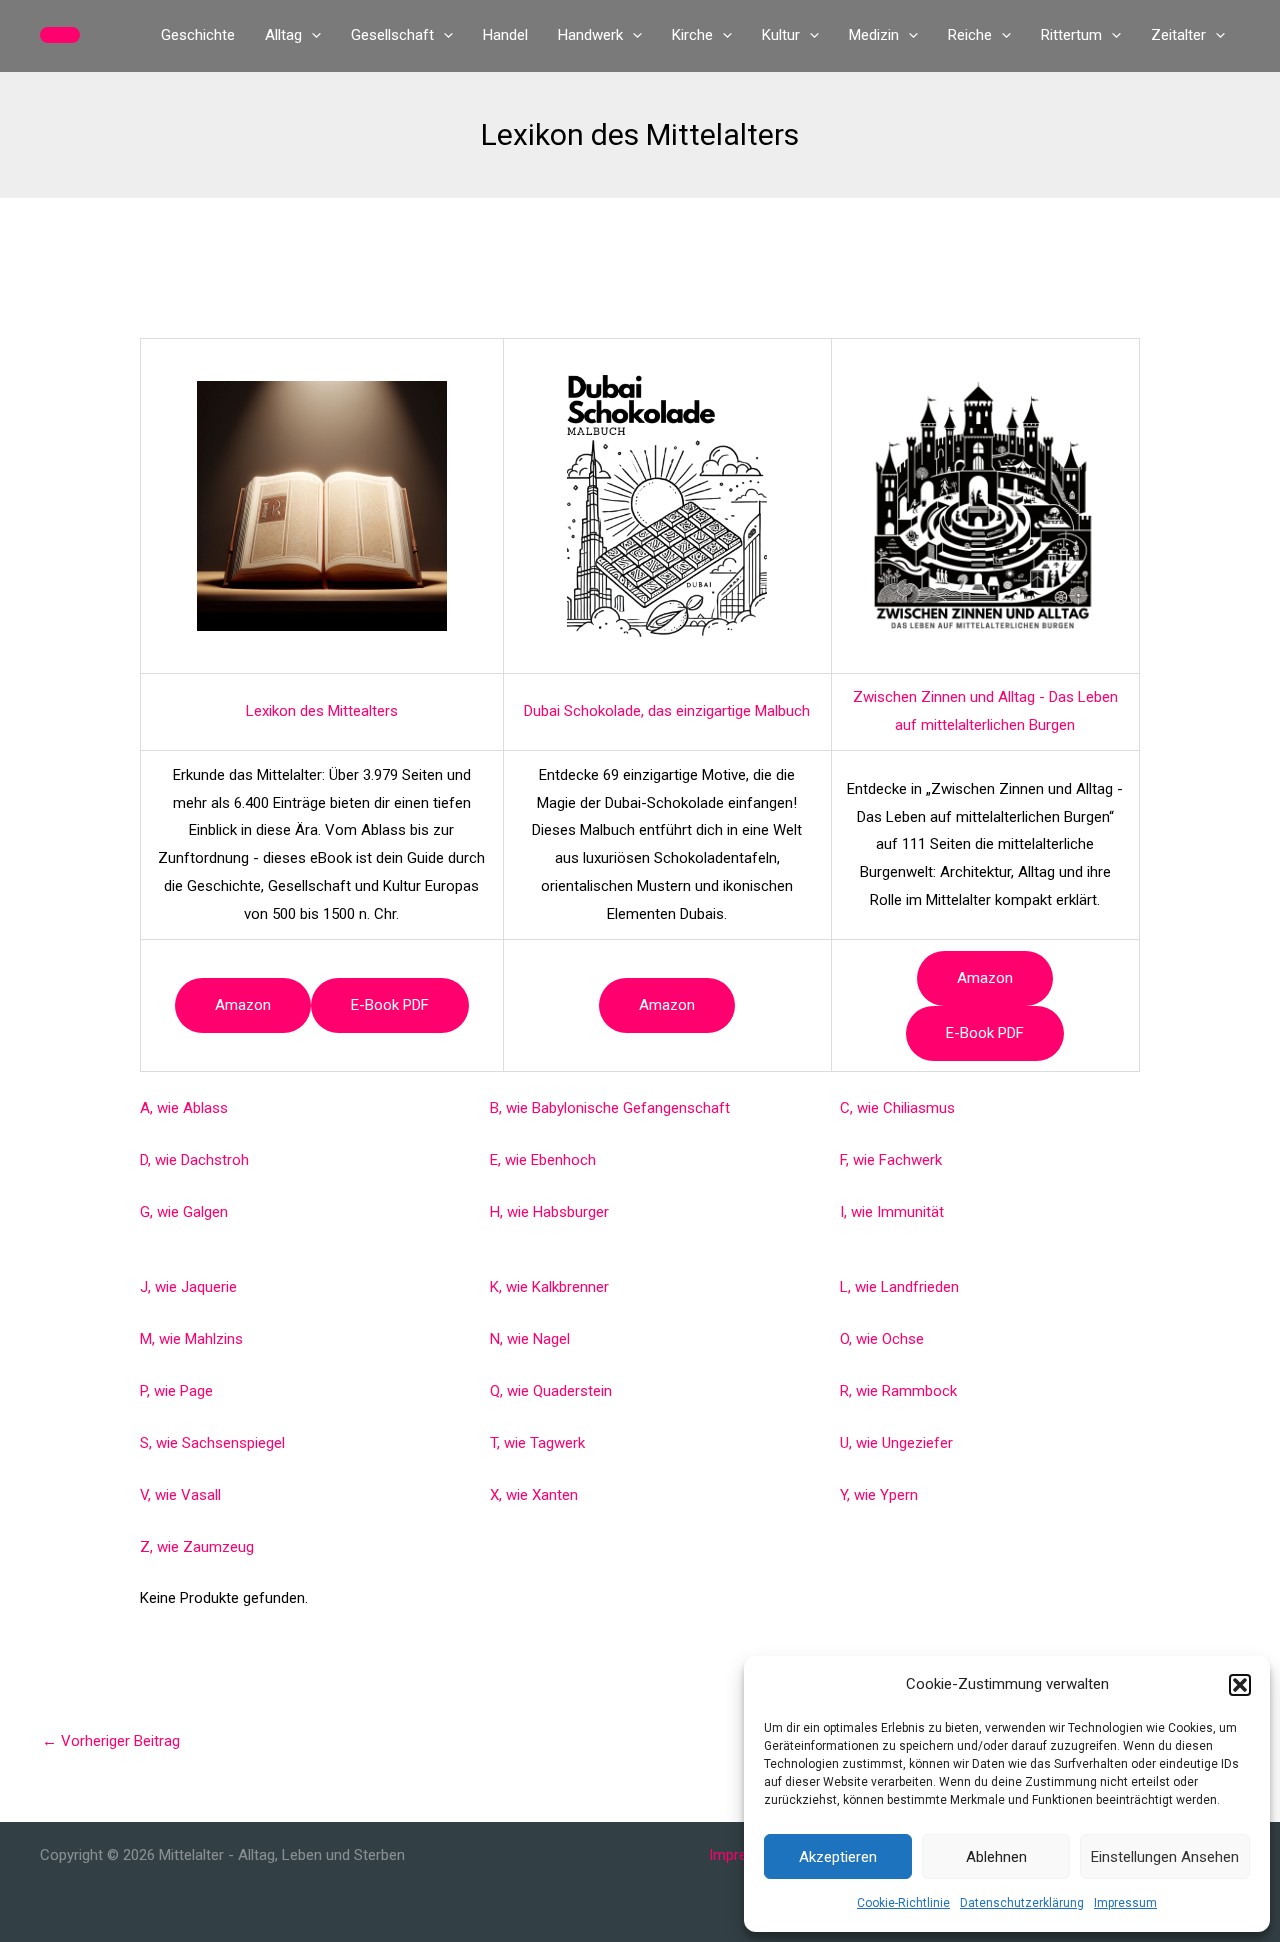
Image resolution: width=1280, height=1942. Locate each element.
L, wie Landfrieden (899, 1287)
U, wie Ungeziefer (896, 1443)
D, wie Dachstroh (194, 1160)
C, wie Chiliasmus (897, 1108)
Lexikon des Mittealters (322, 711)
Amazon (243, 1005)
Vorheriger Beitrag (111, 1741)
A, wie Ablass (184, 1108)
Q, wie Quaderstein (551, 1391)
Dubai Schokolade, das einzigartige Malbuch (667, 711)
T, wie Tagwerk (537, 1443)
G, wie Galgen (184, 1212)
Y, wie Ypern (879, 1495)
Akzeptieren (838, 1857)
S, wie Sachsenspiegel (212, 1443)
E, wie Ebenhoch (543, 1160)
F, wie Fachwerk (891, 1160)
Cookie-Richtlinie (903, 1903)
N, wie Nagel (530, 1339)
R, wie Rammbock (898, 1391)
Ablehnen (996, 1857)
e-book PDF (390, 1005)
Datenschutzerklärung (1022, 1903)
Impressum (1125, 1903)
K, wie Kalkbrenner (549, 1287)
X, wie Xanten (534, 1495)
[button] (1240, 1685)
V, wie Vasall (180, 1495)
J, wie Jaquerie (188, 1287)
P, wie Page (176, 1391)
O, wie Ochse (882, 1339)
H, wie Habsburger (549, 1212)
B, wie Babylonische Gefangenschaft (610, 1108)
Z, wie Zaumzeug (197, 1547)
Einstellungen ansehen (1165, 1857)
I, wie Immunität (892, 1212)
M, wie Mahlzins (191, 1339)
